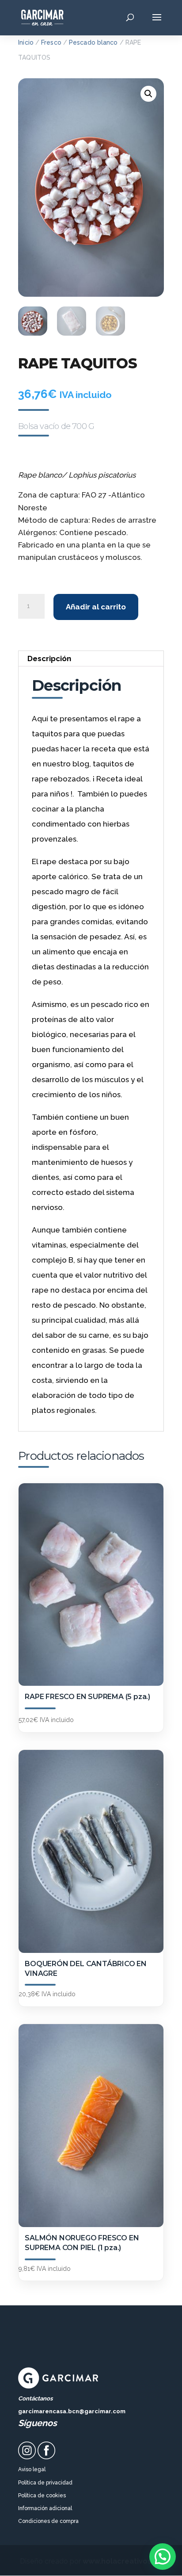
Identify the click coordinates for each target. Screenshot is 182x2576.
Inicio (26, 42)
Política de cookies (42, 2496)
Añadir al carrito (96, 607)
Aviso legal (32, 2469)
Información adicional (45, 2508)
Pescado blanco (93, 42)
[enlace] (27, 2457)
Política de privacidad (45, 2483)
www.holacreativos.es (122, 2561)
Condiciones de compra (48, 2521)
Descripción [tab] (49, 658)
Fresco (51, 42)
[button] (148, 94)
